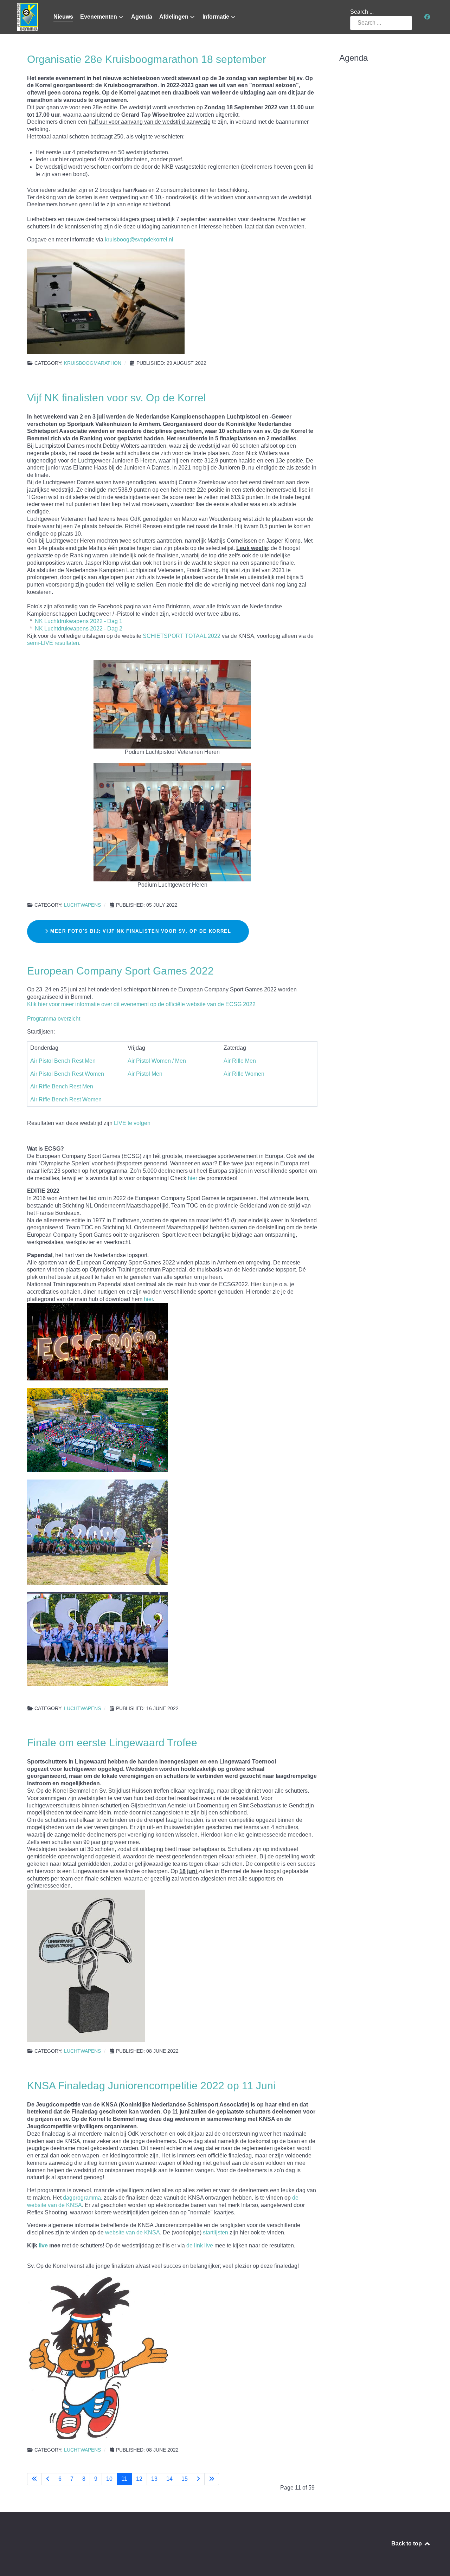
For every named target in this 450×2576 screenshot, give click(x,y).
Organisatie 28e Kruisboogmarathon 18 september (147, 59)
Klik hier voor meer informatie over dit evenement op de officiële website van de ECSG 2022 (141, 1004)
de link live (200, 2245)
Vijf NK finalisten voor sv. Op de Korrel (117, 397)
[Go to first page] (34, 2479)
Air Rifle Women (244, 1074)
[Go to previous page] (48, 2479)
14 (169, 2479)
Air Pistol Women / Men (157, 1061)
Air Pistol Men (145, 1074)
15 (185, 2479)
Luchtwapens (82, 905)
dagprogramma (82, 2198)
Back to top (407, 2543)
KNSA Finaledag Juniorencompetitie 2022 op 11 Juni (151, 2085)
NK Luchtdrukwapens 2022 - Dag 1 (79, 621)
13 (154, 2479)
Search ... (362, 12)
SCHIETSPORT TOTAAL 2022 (182, 636)
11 (124, 2479)
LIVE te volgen (132, 1123)
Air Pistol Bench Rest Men (63, 1061)
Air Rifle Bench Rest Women (66, 1099)
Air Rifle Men (240, 1061)
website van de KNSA (133, 2232)
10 (109, 2479)
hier (192, 1178)
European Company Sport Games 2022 (120, 971)
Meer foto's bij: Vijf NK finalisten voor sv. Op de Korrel (140, 931)
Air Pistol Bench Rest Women (67, 1074)
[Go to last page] (212, 2479)
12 (139, 2479)
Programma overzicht (54, 1019)
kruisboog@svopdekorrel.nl (139, 240)
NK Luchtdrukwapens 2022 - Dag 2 (79, 629)
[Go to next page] (198, 2479)
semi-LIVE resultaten (53, 643)
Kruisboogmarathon (93, 363)
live (43, 2245)
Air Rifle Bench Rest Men (62, 1086)
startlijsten (216, 2232)
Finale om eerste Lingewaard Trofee (112, 1742)
